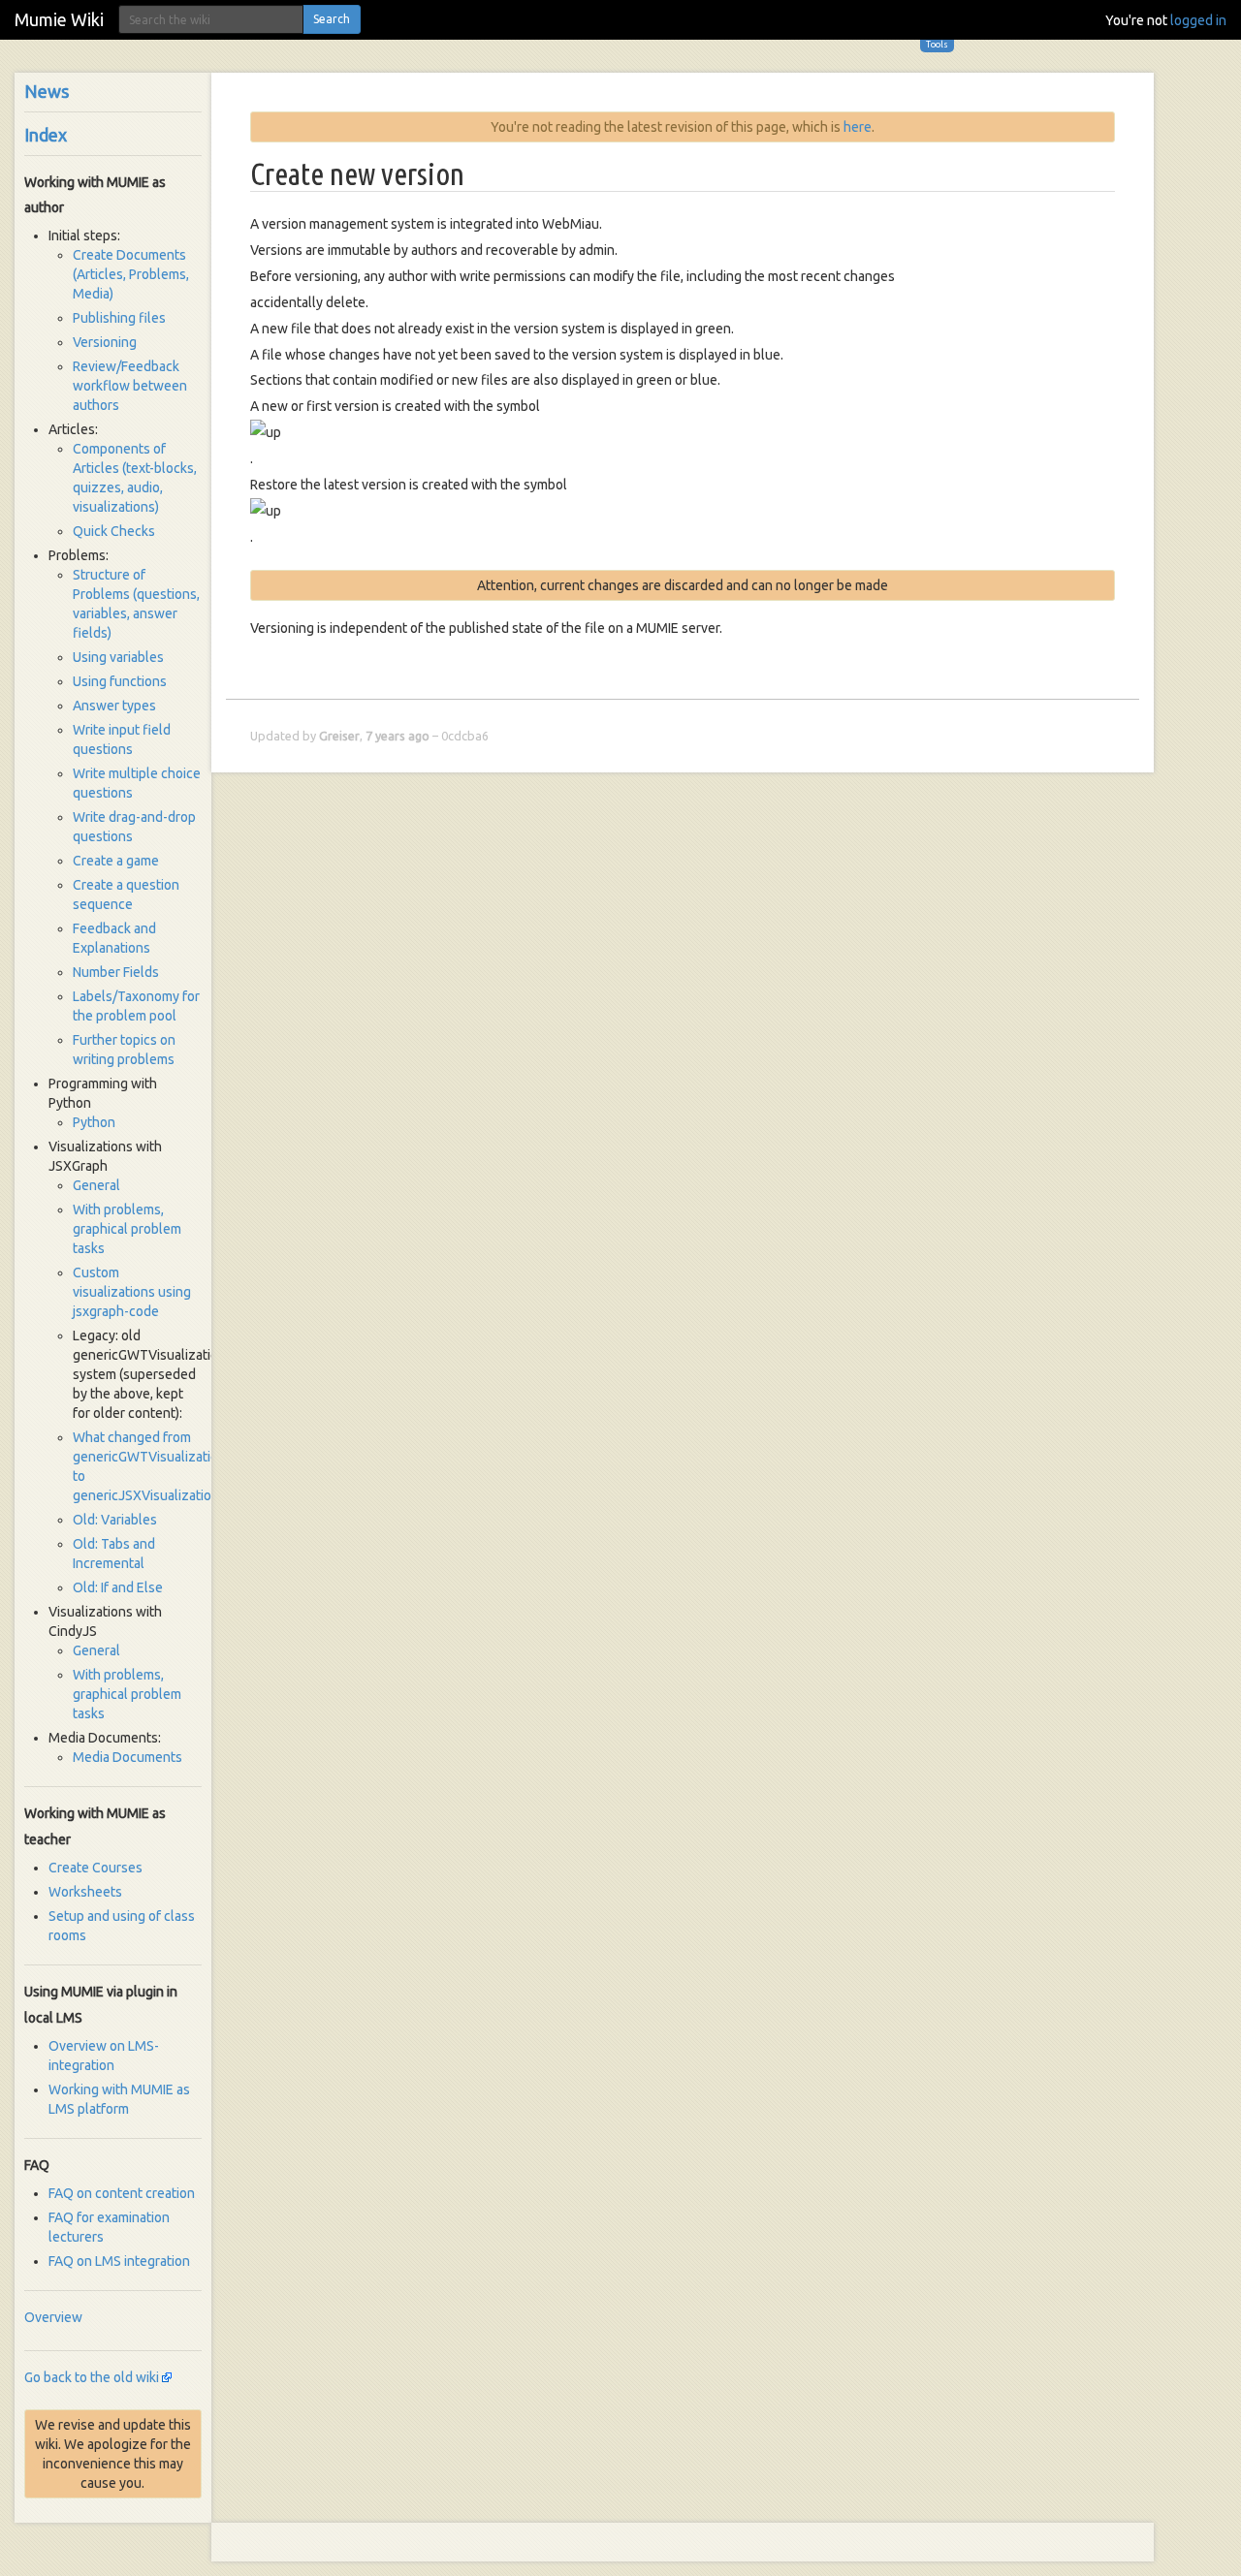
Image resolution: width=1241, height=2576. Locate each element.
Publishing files (119, 318)
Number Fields (116, 972)
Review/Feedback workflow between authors (130, 386)
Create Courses (95, 1868)
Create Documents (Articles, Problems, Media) (131, 274)
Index (46, 135)
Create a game (116, 861)
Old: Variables (115, 1520)
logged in (1198, 20)
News (47, 91)
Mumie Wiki (59, 19)
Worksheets (85, 1892)
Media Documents (127, 1757)
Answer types (114, 706)
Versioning (105, 342)
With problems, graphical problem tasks (127, 1229)
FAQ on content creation (122, 2193)
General (96, 1185)
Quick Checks (114, 531)
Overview (53, 2317)
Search (332, 19)
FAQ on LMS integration (119, 2261)
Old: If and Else (118, 1587)
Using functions (120, 681)
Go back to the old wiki (92, 2377)
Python (94, 1122)
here (858, 127)
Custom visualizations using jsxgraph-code (132, 1292)
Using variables (118, 657)
